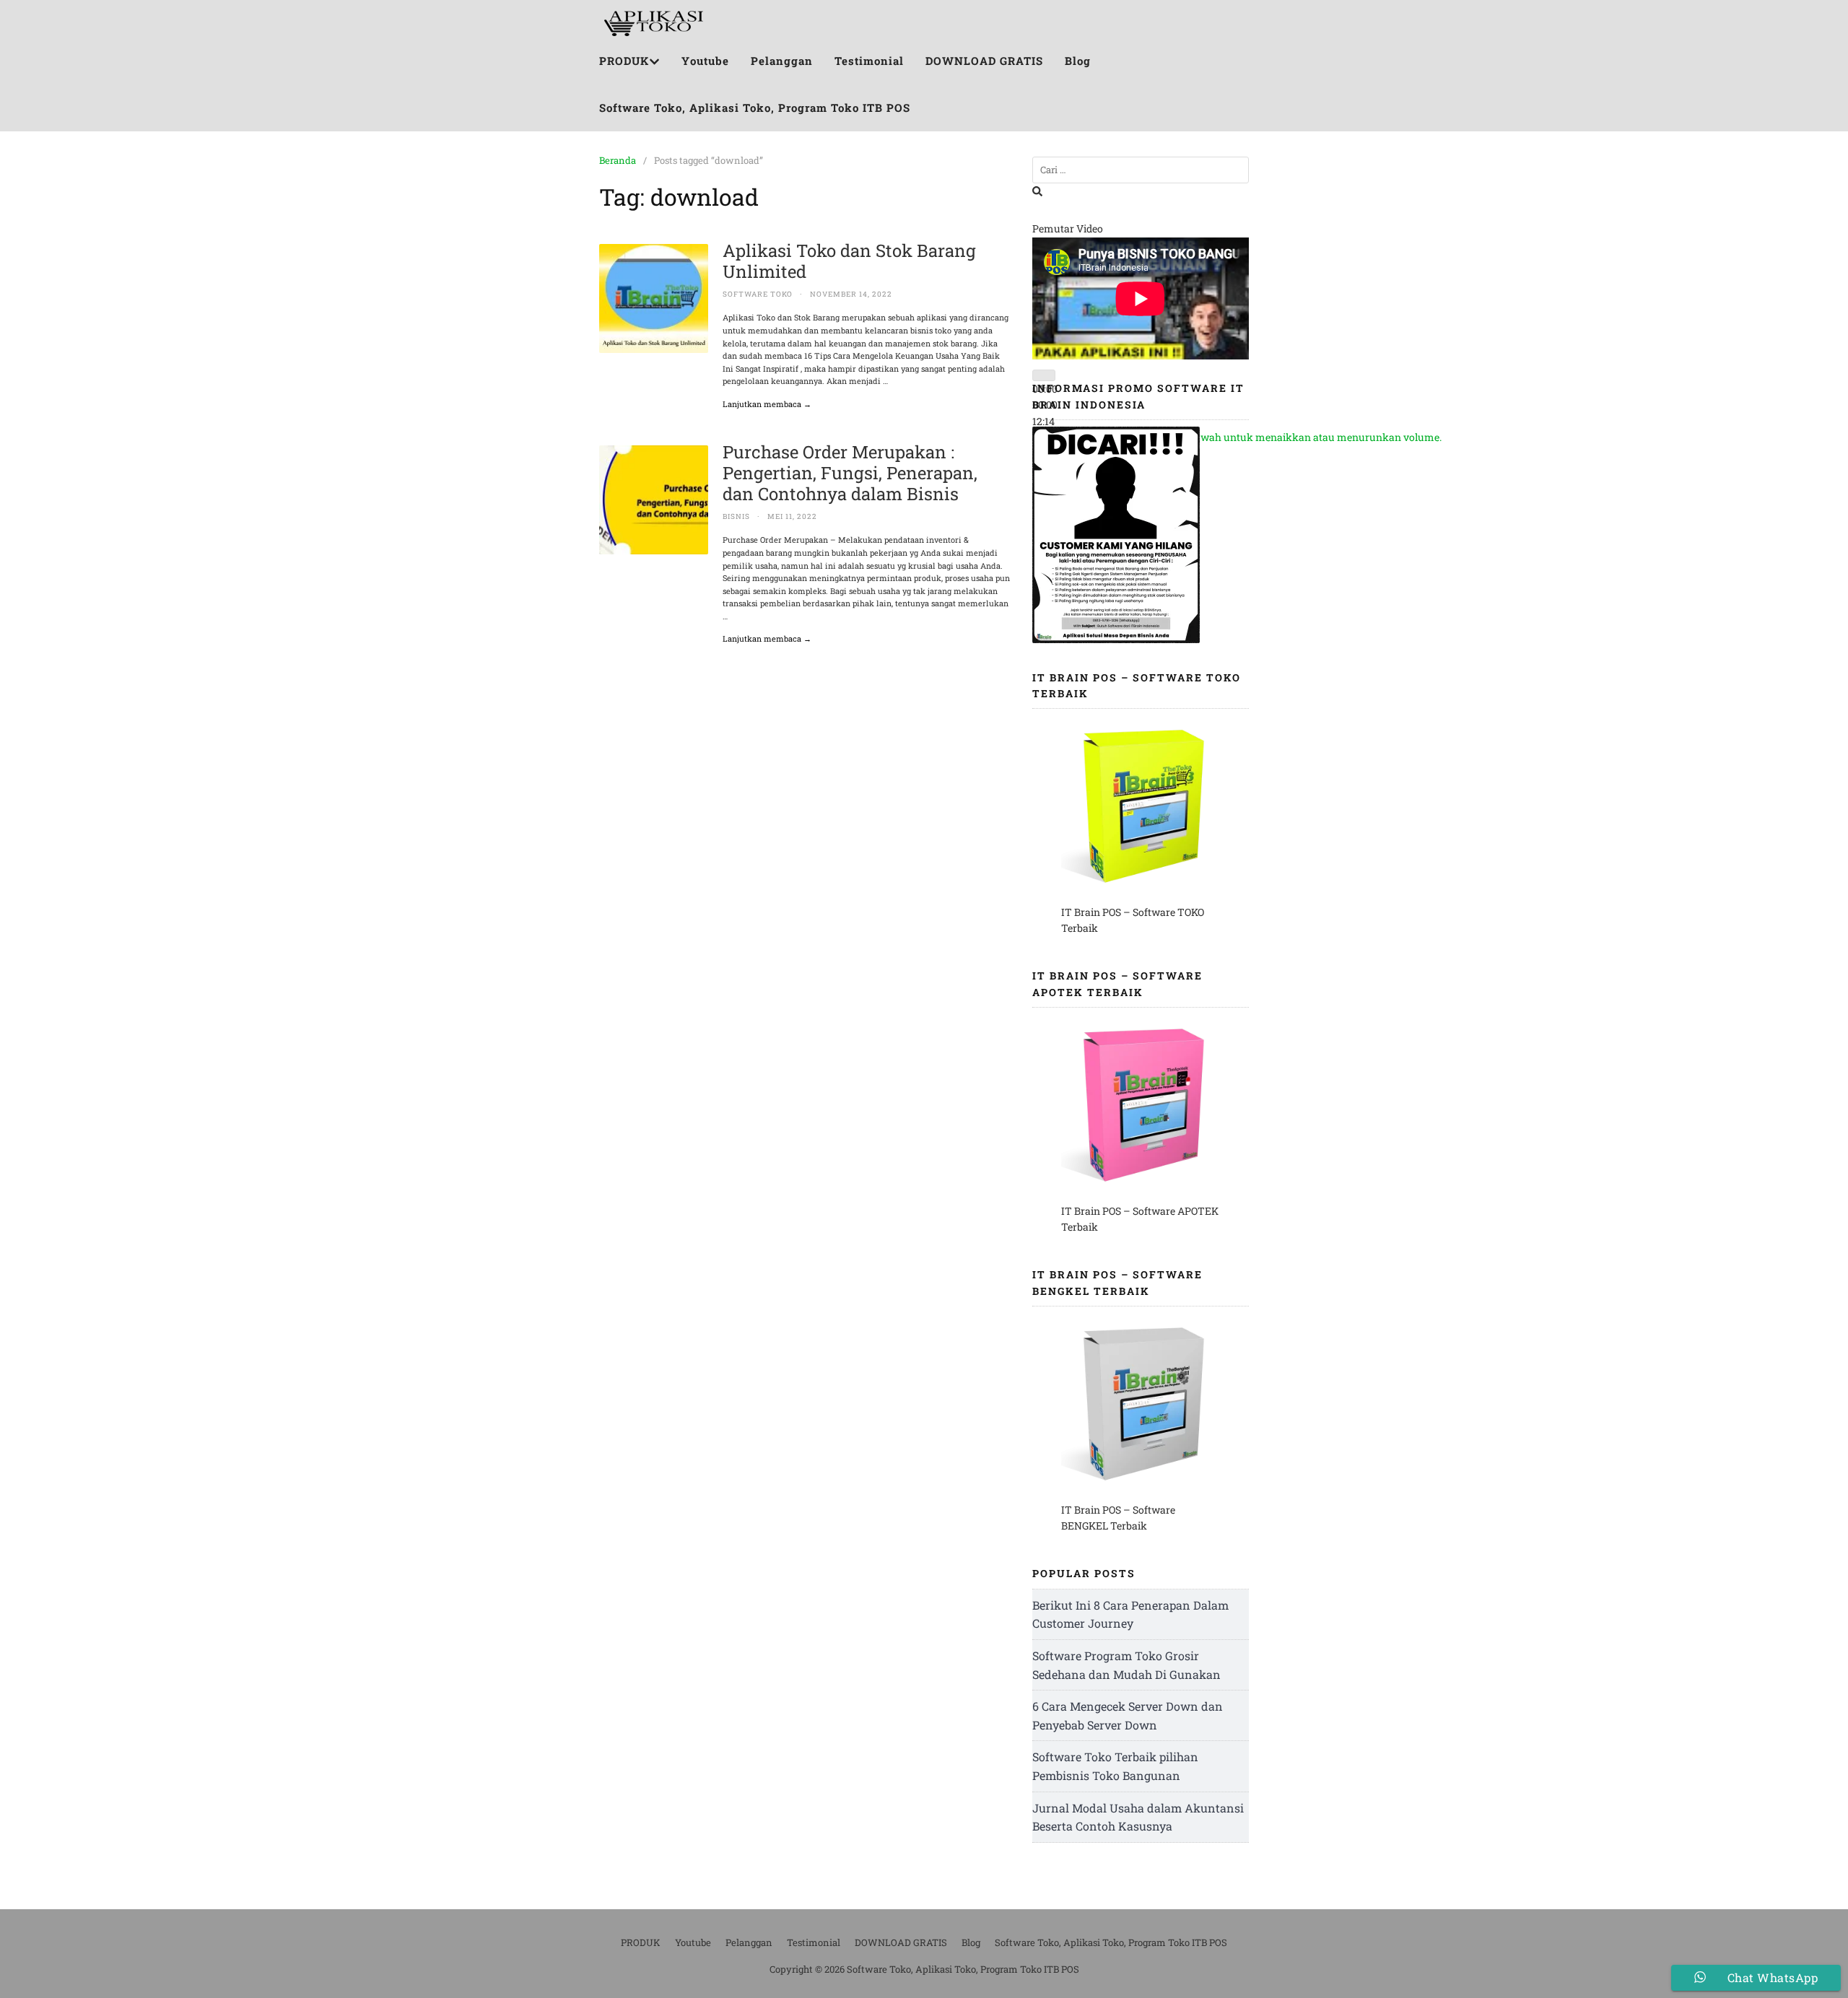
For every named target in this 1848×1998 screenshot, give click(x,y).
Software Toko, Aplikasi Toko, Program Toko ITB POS (755, 108)
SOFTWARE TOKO (758, 294)
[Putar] (1044, 375)
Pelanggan (782, 61)
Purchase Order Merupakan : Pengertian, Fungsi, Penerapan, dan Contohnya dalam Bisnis (850, 473)
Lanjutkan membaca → (767, 404)
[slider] (1248, 437)
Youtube (705, 61)
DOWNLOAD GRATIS (984, 61)
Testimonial (869, 61)
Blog (1078, 61)
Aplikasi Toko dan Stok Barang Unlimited (849, 261)
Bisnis (736, 516)
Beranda (618, 160)
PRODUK (624, 61)
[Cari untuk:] (1141, 170)
